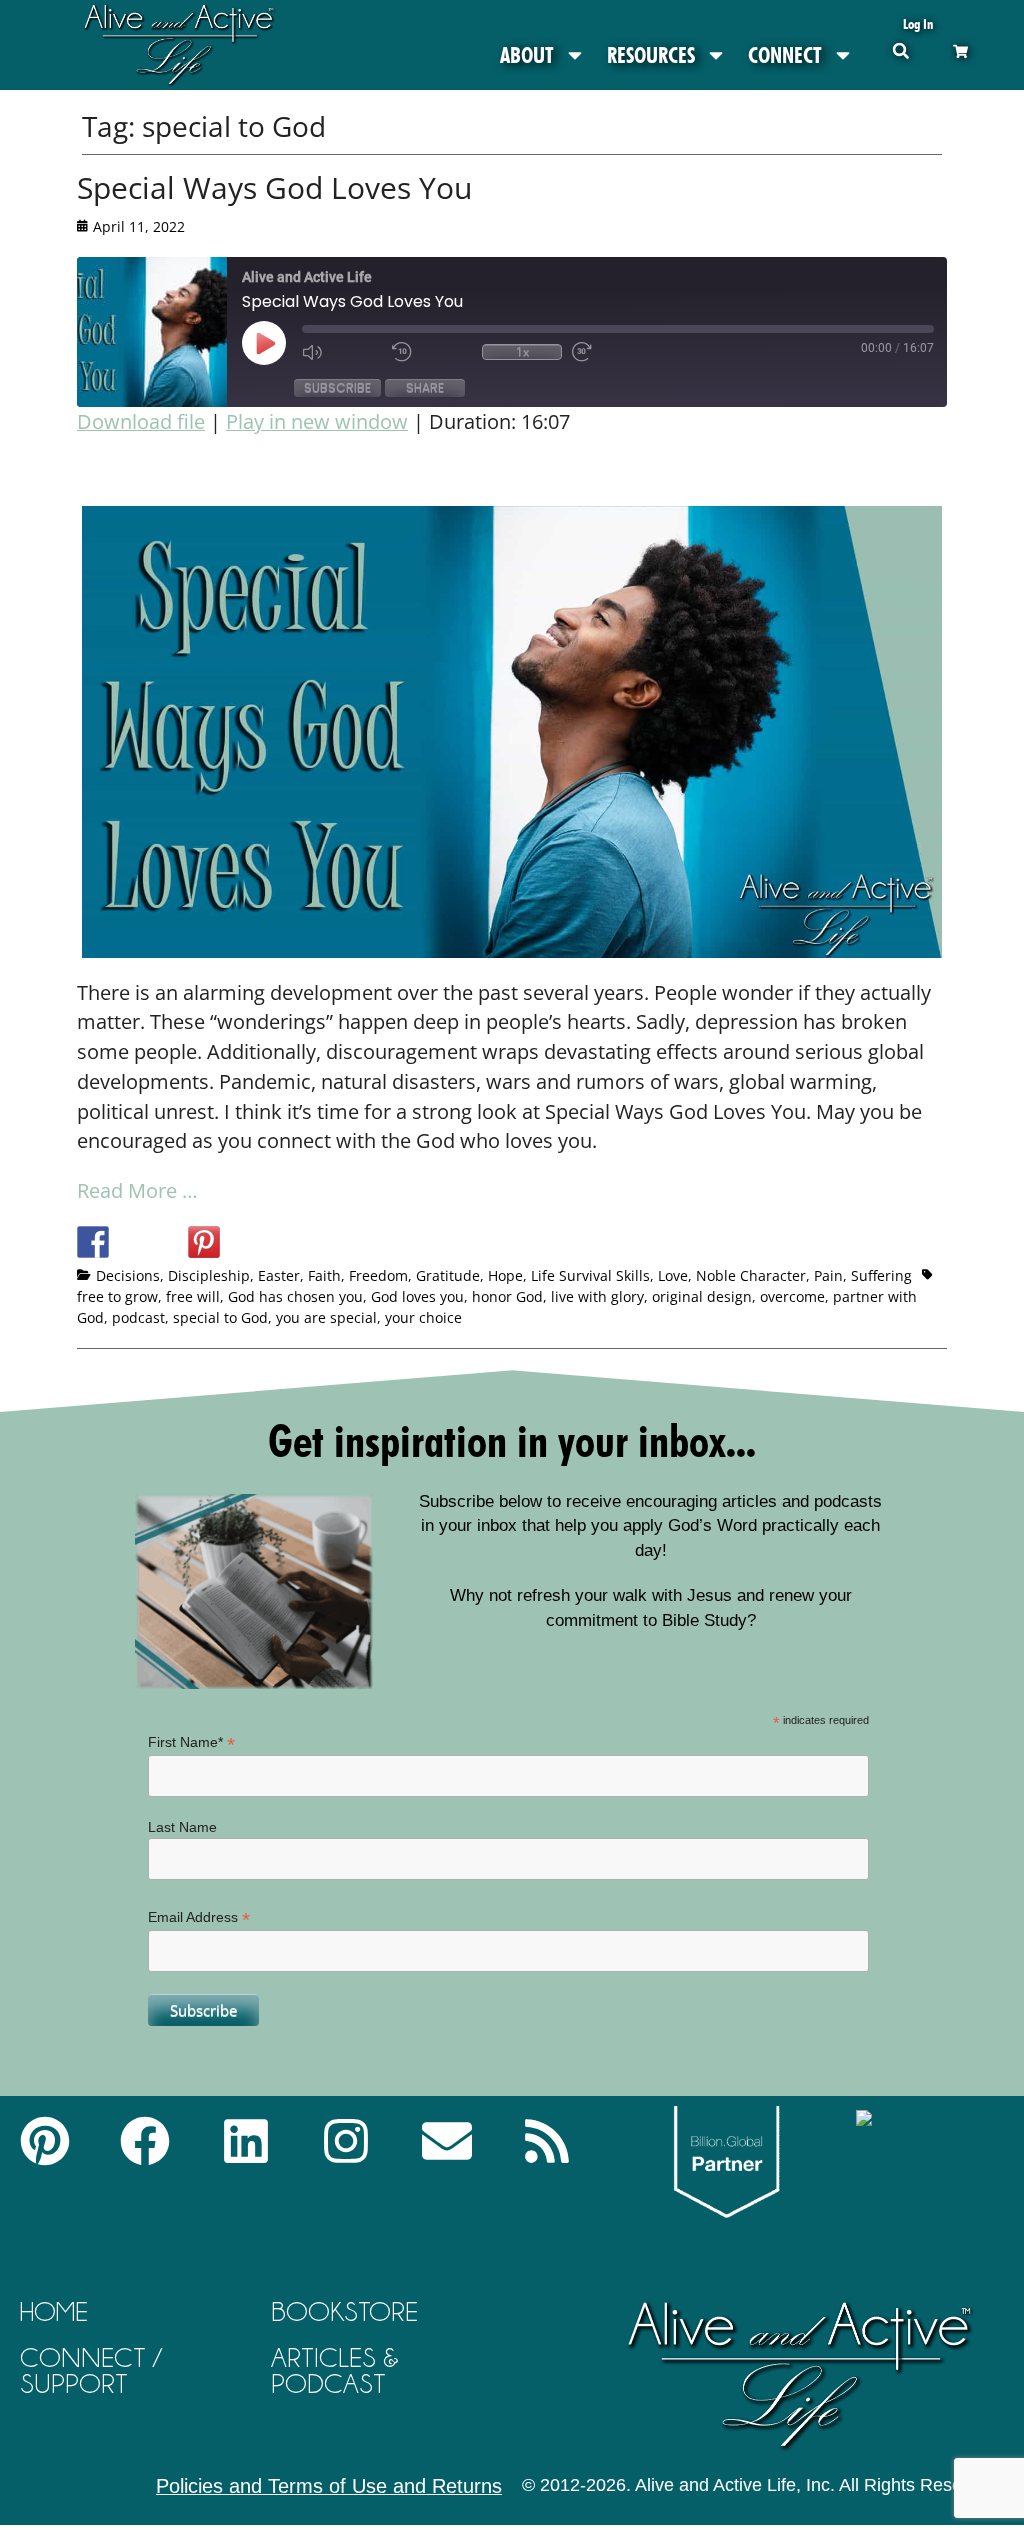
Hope (505, 1275)
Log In (918, 23)
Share (425, 387)
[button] (900, 50)
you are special (326, 1317)
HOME (54, 2311)
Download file (141, 421)
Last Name (182, 1827)
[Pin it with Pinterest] (204, 1242)
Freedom (378, 1275)
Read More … (137, 1190)
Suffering (881, 1275)
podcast (138, 1317)
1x (522, 352)
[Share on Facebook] (93, 1242)
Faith (324, 1275)
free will (193, 1296)
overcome (792, 1296)
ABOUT (527, 55)
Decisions (128, 1275)
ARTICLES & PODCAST (335, 2370)
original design (702, 1296)
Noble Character (751, 1275)
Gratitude (448, 1275)
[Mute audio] (342, 352)
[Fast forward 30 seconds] (612, 352)
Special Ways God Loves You (274, 187)
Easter (279, 1275)
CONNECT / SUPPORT (91, 2370)
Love (673, 1275)
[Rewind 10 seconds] (432, 352)
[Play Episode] (282, 343)
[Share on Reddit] (167, 1242)
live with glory (597, 1296)
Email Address (199, 1917)
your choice (423, 1317)
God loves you (417, 1296)
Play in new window (317, 421)
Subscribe (337, 387)
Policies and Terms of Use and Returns (329, 2486)
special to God (220, 1317)
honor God (507, 1296)
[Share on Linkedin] (241, 1242)
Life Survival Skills (590, 1275)
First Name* (191, 1742)
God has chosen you (295, 1296)
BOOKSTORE (344, 2311)
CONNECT (785, 55)
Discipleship (209, 1275)
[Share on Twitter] (130, 1242)
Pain (828, 1275)
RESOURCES (651, 55)
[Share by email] (278, 1242)
